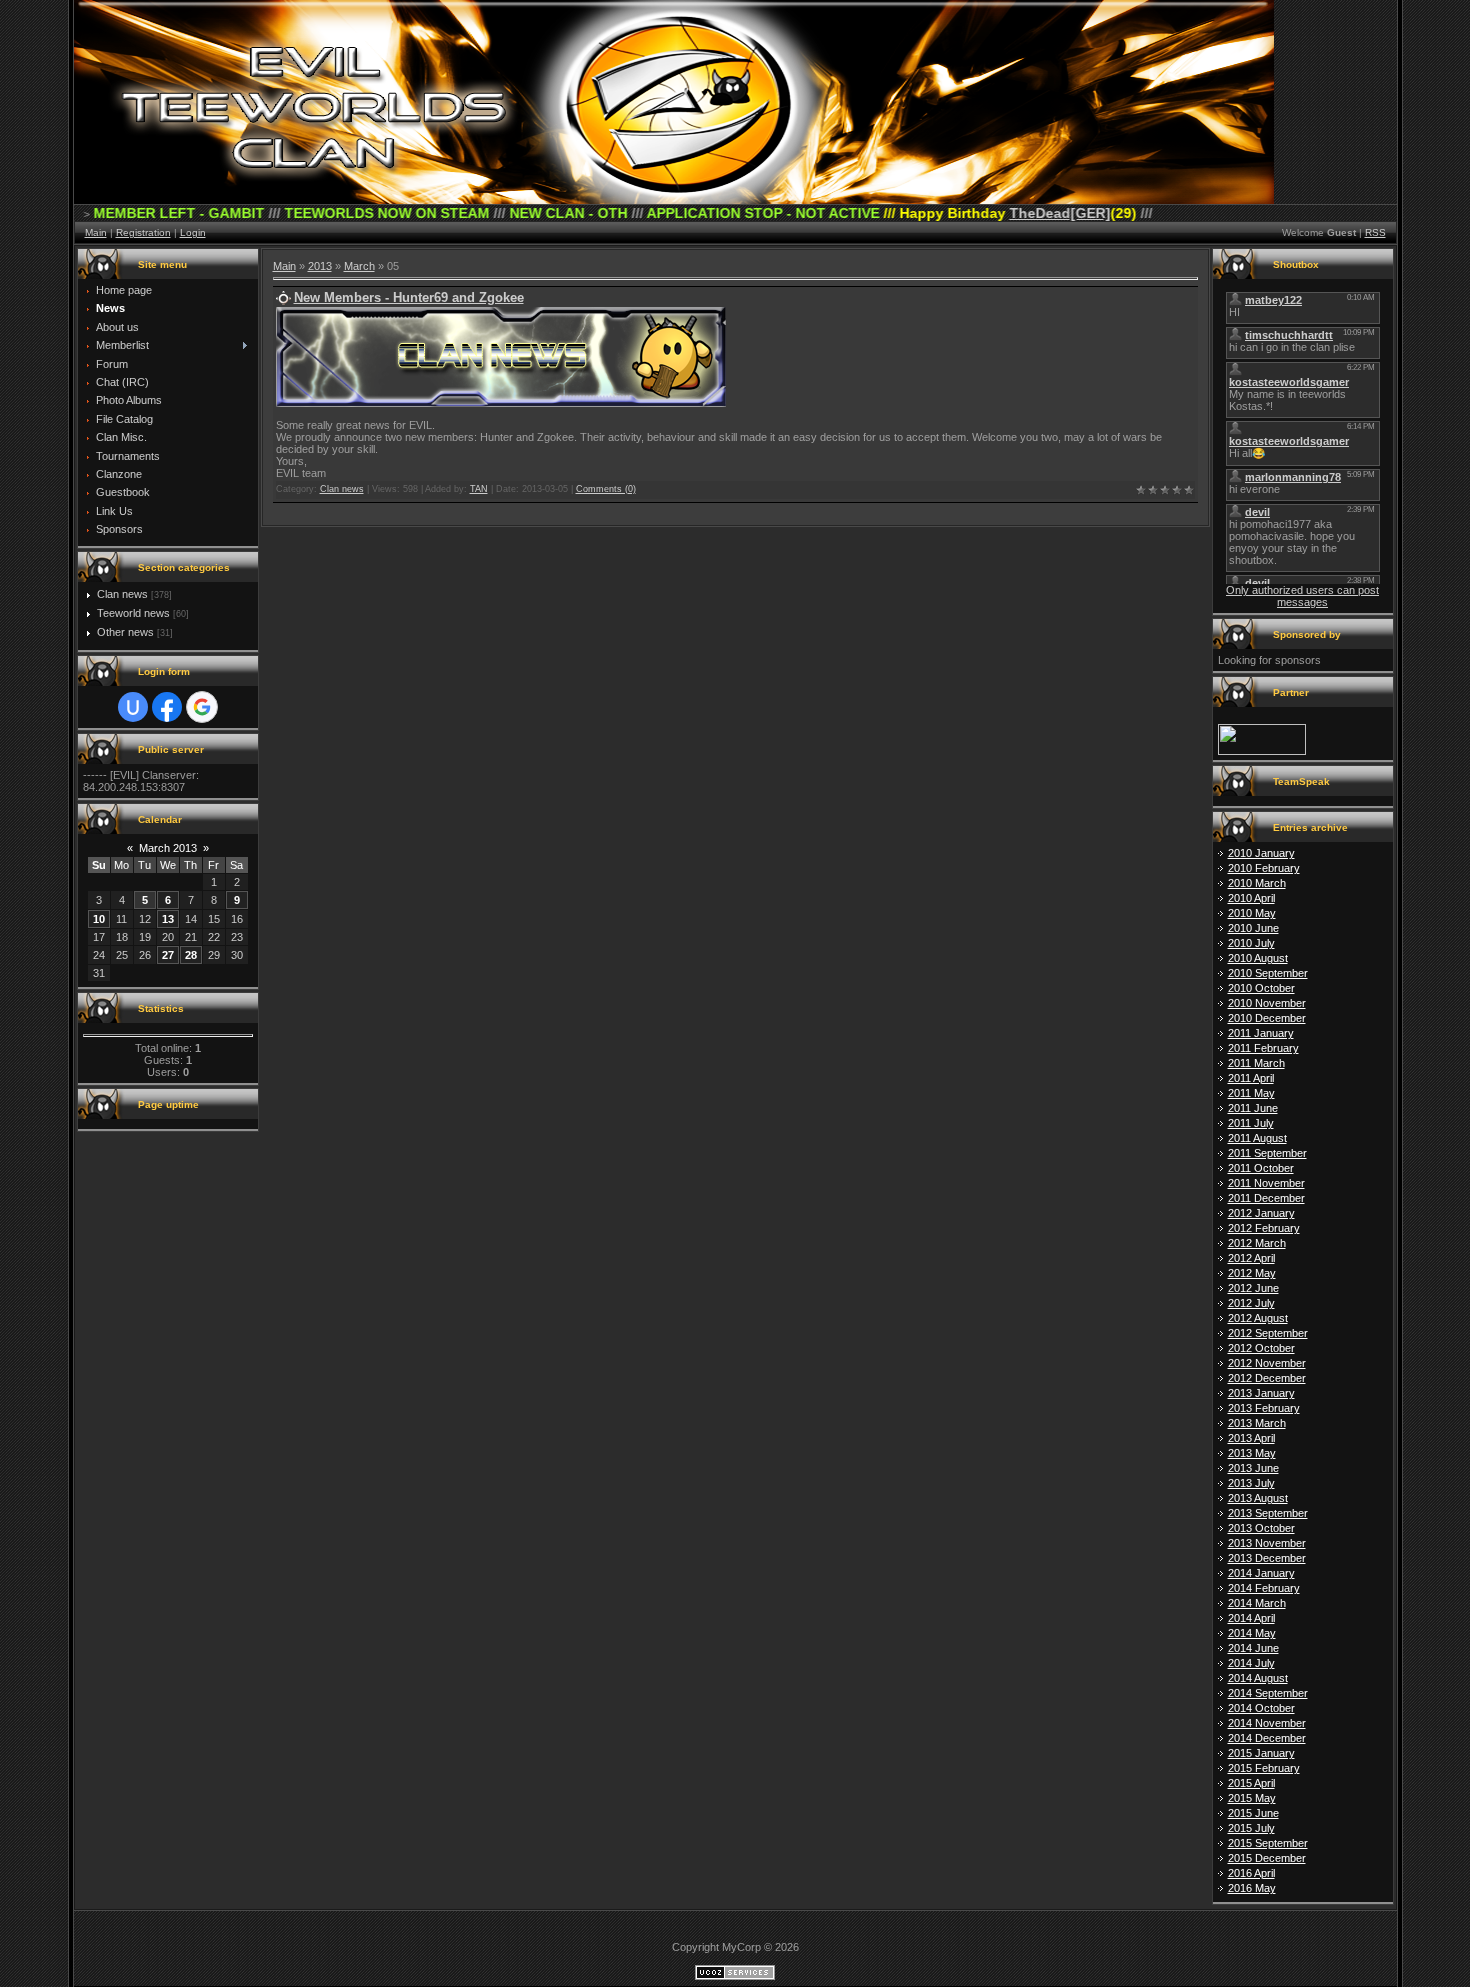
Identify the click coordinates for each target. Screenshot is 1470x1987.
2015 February (1264, 1768)
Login (193, 232)
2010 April (1251, 898)
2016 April (1251, 1873)
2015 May (1252, 1798)
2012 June (1253, 1288)
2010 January (1261, 853)
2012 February (1264, 1228)
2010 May (1252, 913)
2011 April (1251, 1078)
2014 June (1253, 1648)
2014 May (1252, 1633)
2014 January (1261, 1573)
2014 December (1267, 1738)
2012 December (1267, 1378)
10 (99, 919)
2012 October (1261, 1348)
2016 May (1252, 1888)
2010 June (1253, 928)
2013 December (1267, 1558)
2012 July (1251, 1303)
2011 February (1263, 1048)
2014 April (1251, 1618)
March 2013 (168, 848)
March (359, 266)
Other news (125, 632)
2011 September (1267, 1153)
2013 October (1261, 1528)
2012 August (1258, 1318)
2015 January (1261, 1753)
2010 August (1258, 958)
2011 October (1261, 1168)
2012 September (1268, 1333)
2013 (320, 266)
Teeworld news (133, 613)
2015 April (1251, 1783)
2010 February (1264, 868)
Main (96, 232)
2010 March (1257, 883)
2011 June (1253, 1108)
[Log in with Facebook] (167, 707)
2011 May (1251, 1093)
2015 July (1251, 1828)
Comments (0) (606, 489)
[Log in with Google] (202, 707)
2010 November (1267, 1003)
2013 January (1261, 1393)
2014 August (1258, 1678)
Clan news (122, 594)
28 (191, 955)
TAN (479, 489)
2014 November (1267, 1723)
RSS (1375, 232)
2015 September (1268, 1843)
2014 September (1268, 1693)
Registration (143, 232)
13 (168, 919)
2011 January (1261, 1033)
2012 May (1252, 1273)
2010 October (1261, 988)
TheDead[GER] (967, 213)
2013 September (1268, 1513)
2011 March (1256, 1063)
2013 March (1257, 1423)
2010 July (1251, 943)
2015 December (1267, 1858)
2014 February (1264, 1588)
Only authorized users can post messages (1302, 596)
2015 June (1253, 1813)
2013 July (1251, 1483)
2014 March (1257, 1603)
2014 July (1251, 1663)
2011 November (1266, 1183)
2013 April (1251, 1438)
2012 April (1251, 1258)
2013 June (1253, 1468)
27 (168, 955)
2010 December (1267, 1018)
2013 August (1258, 1498)
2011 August (1257, 1138)
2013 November (1267, 1543)
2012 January (1261, 1213)
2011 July (1251, 1123)
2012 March (1257, 1243)
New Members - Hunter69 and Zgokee (409, 297)
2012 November (1267, 1363)
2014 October (1261, 1708)
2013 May (1252, 1453)
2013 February (1264, 1408)
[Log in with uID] (133, 707)
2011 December (1266, 1198)
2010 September (1268, 973)
